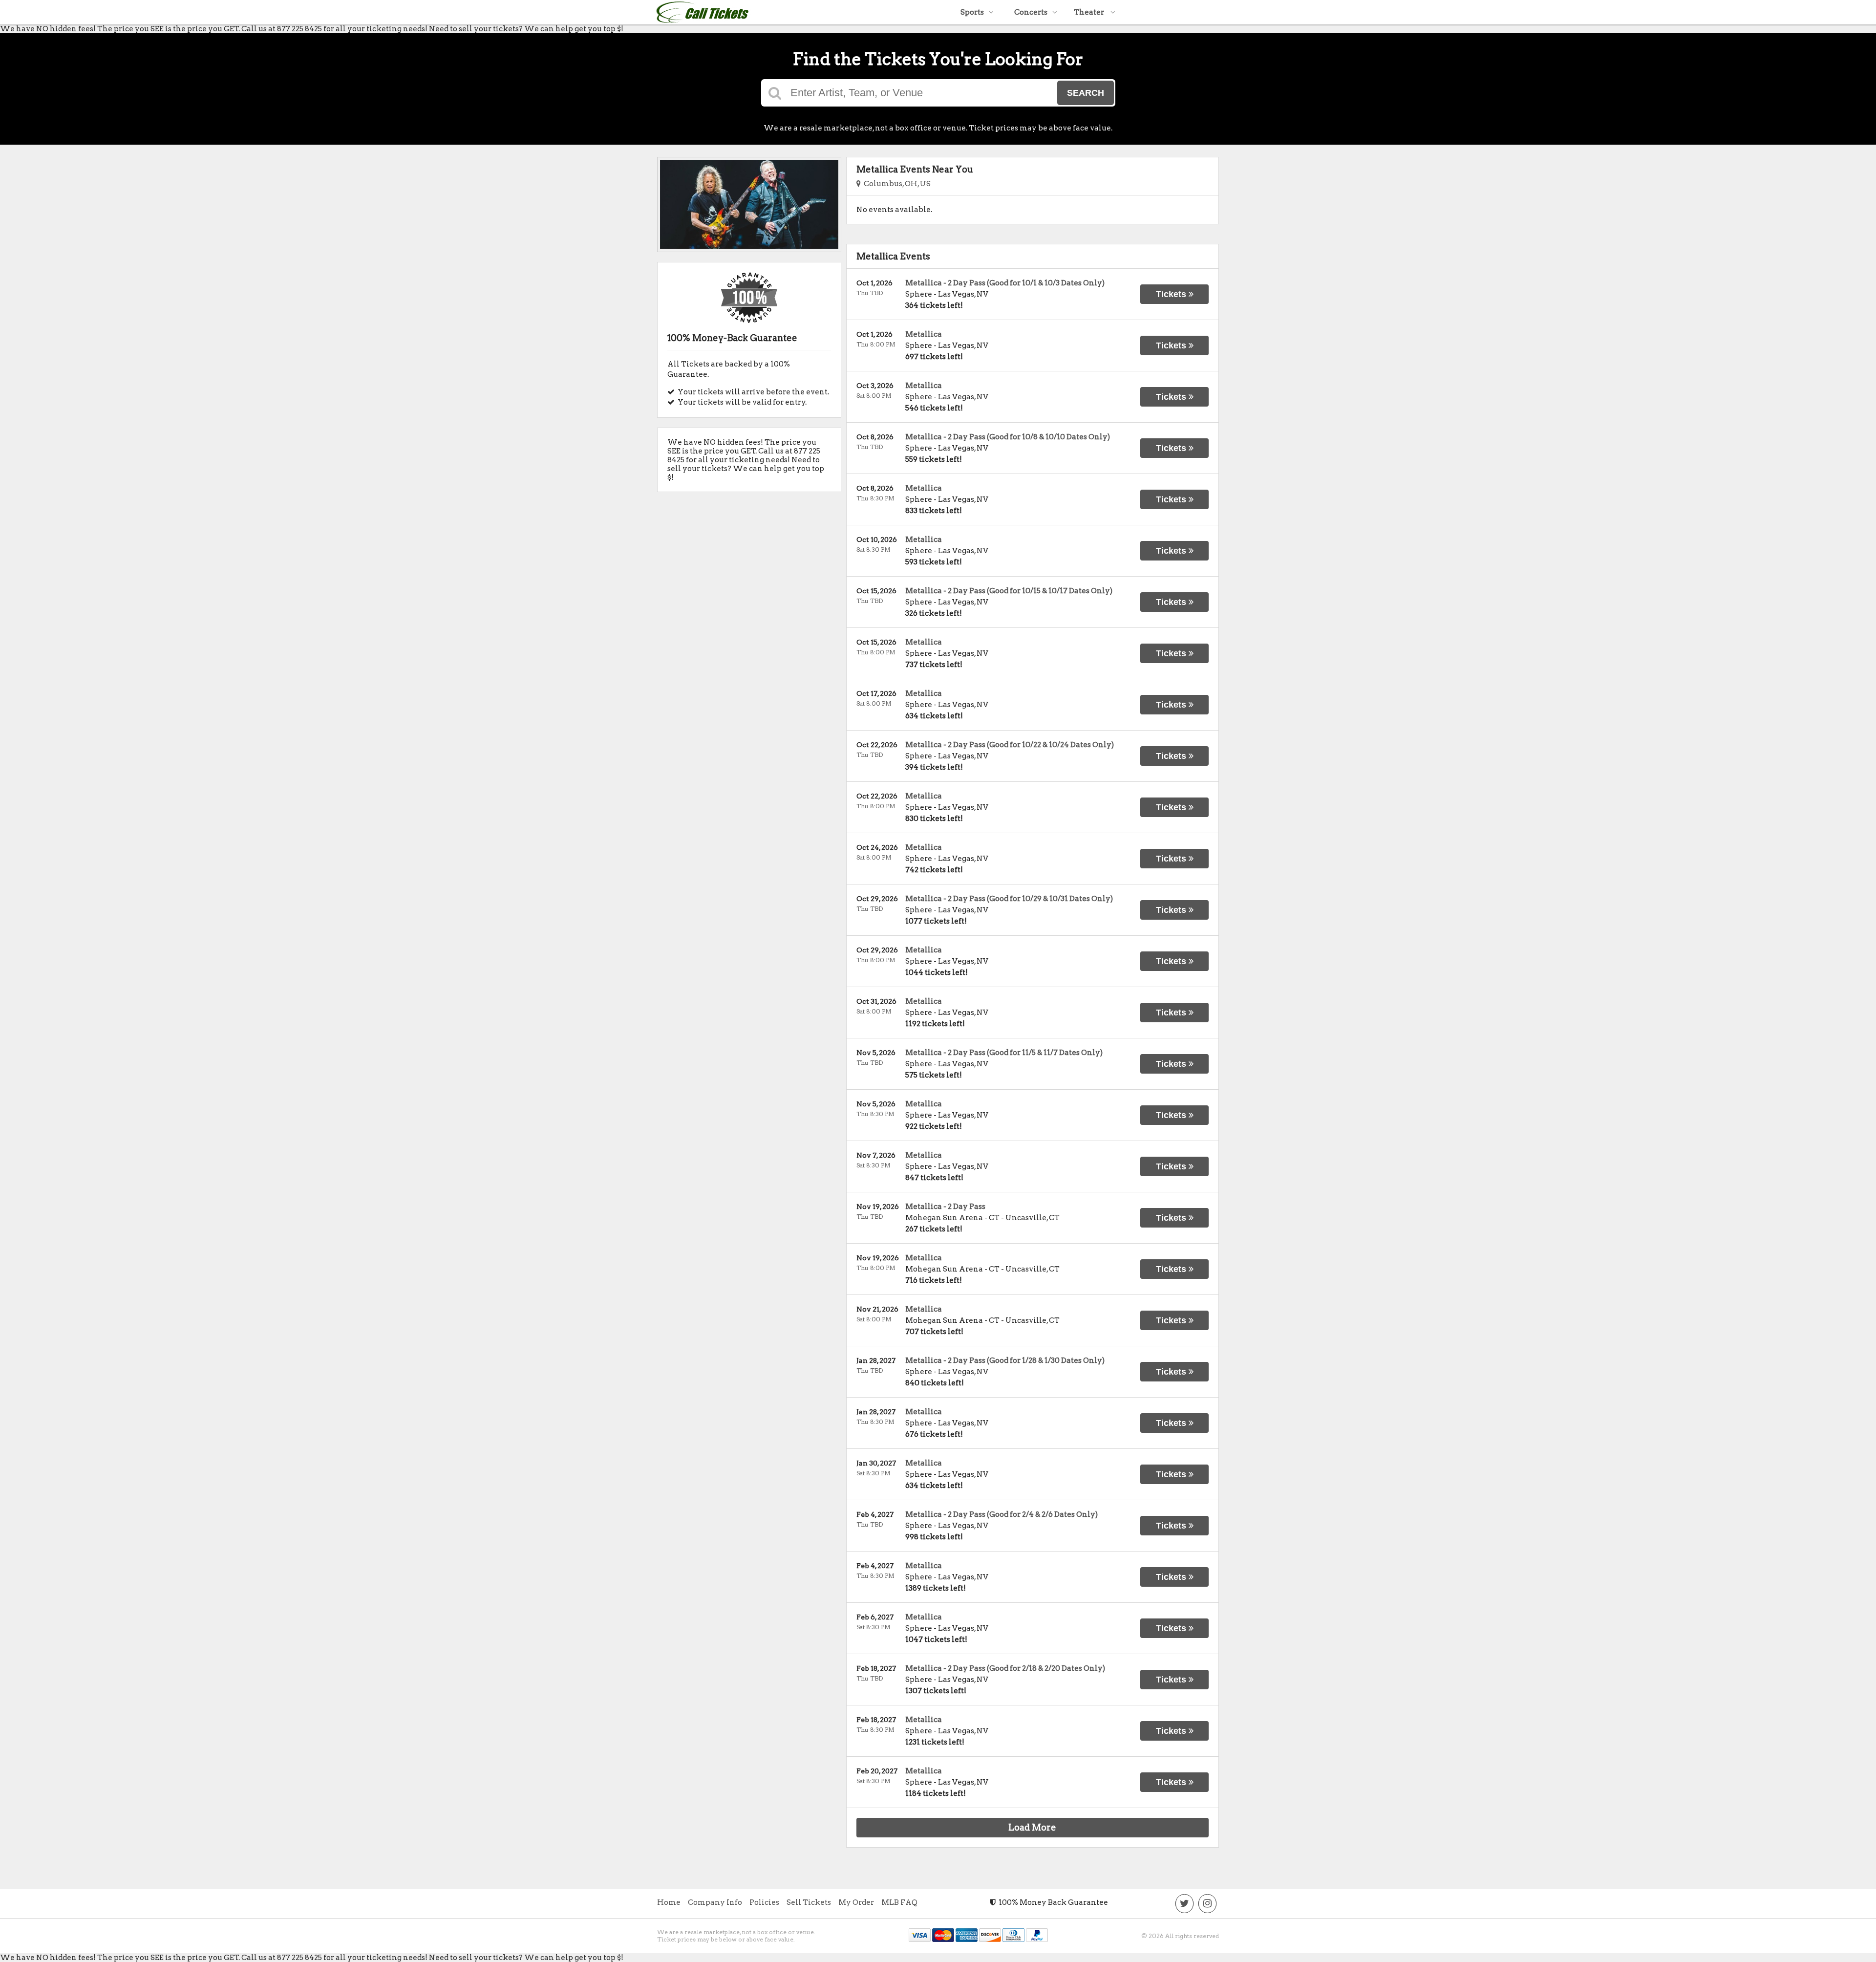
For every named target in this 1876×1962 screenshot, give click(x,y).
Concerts (1031, 12)
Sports (972, 12)
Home (669, 1902)
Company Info (715, 1902)
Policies (764, 1902)
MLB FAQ (899, 1902)
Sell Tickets (809, 1902)
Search (1086, 93)
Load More (1032, 1827)
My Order (856, 1902)
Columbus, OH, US (896, 184)
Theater (1090, 12)
